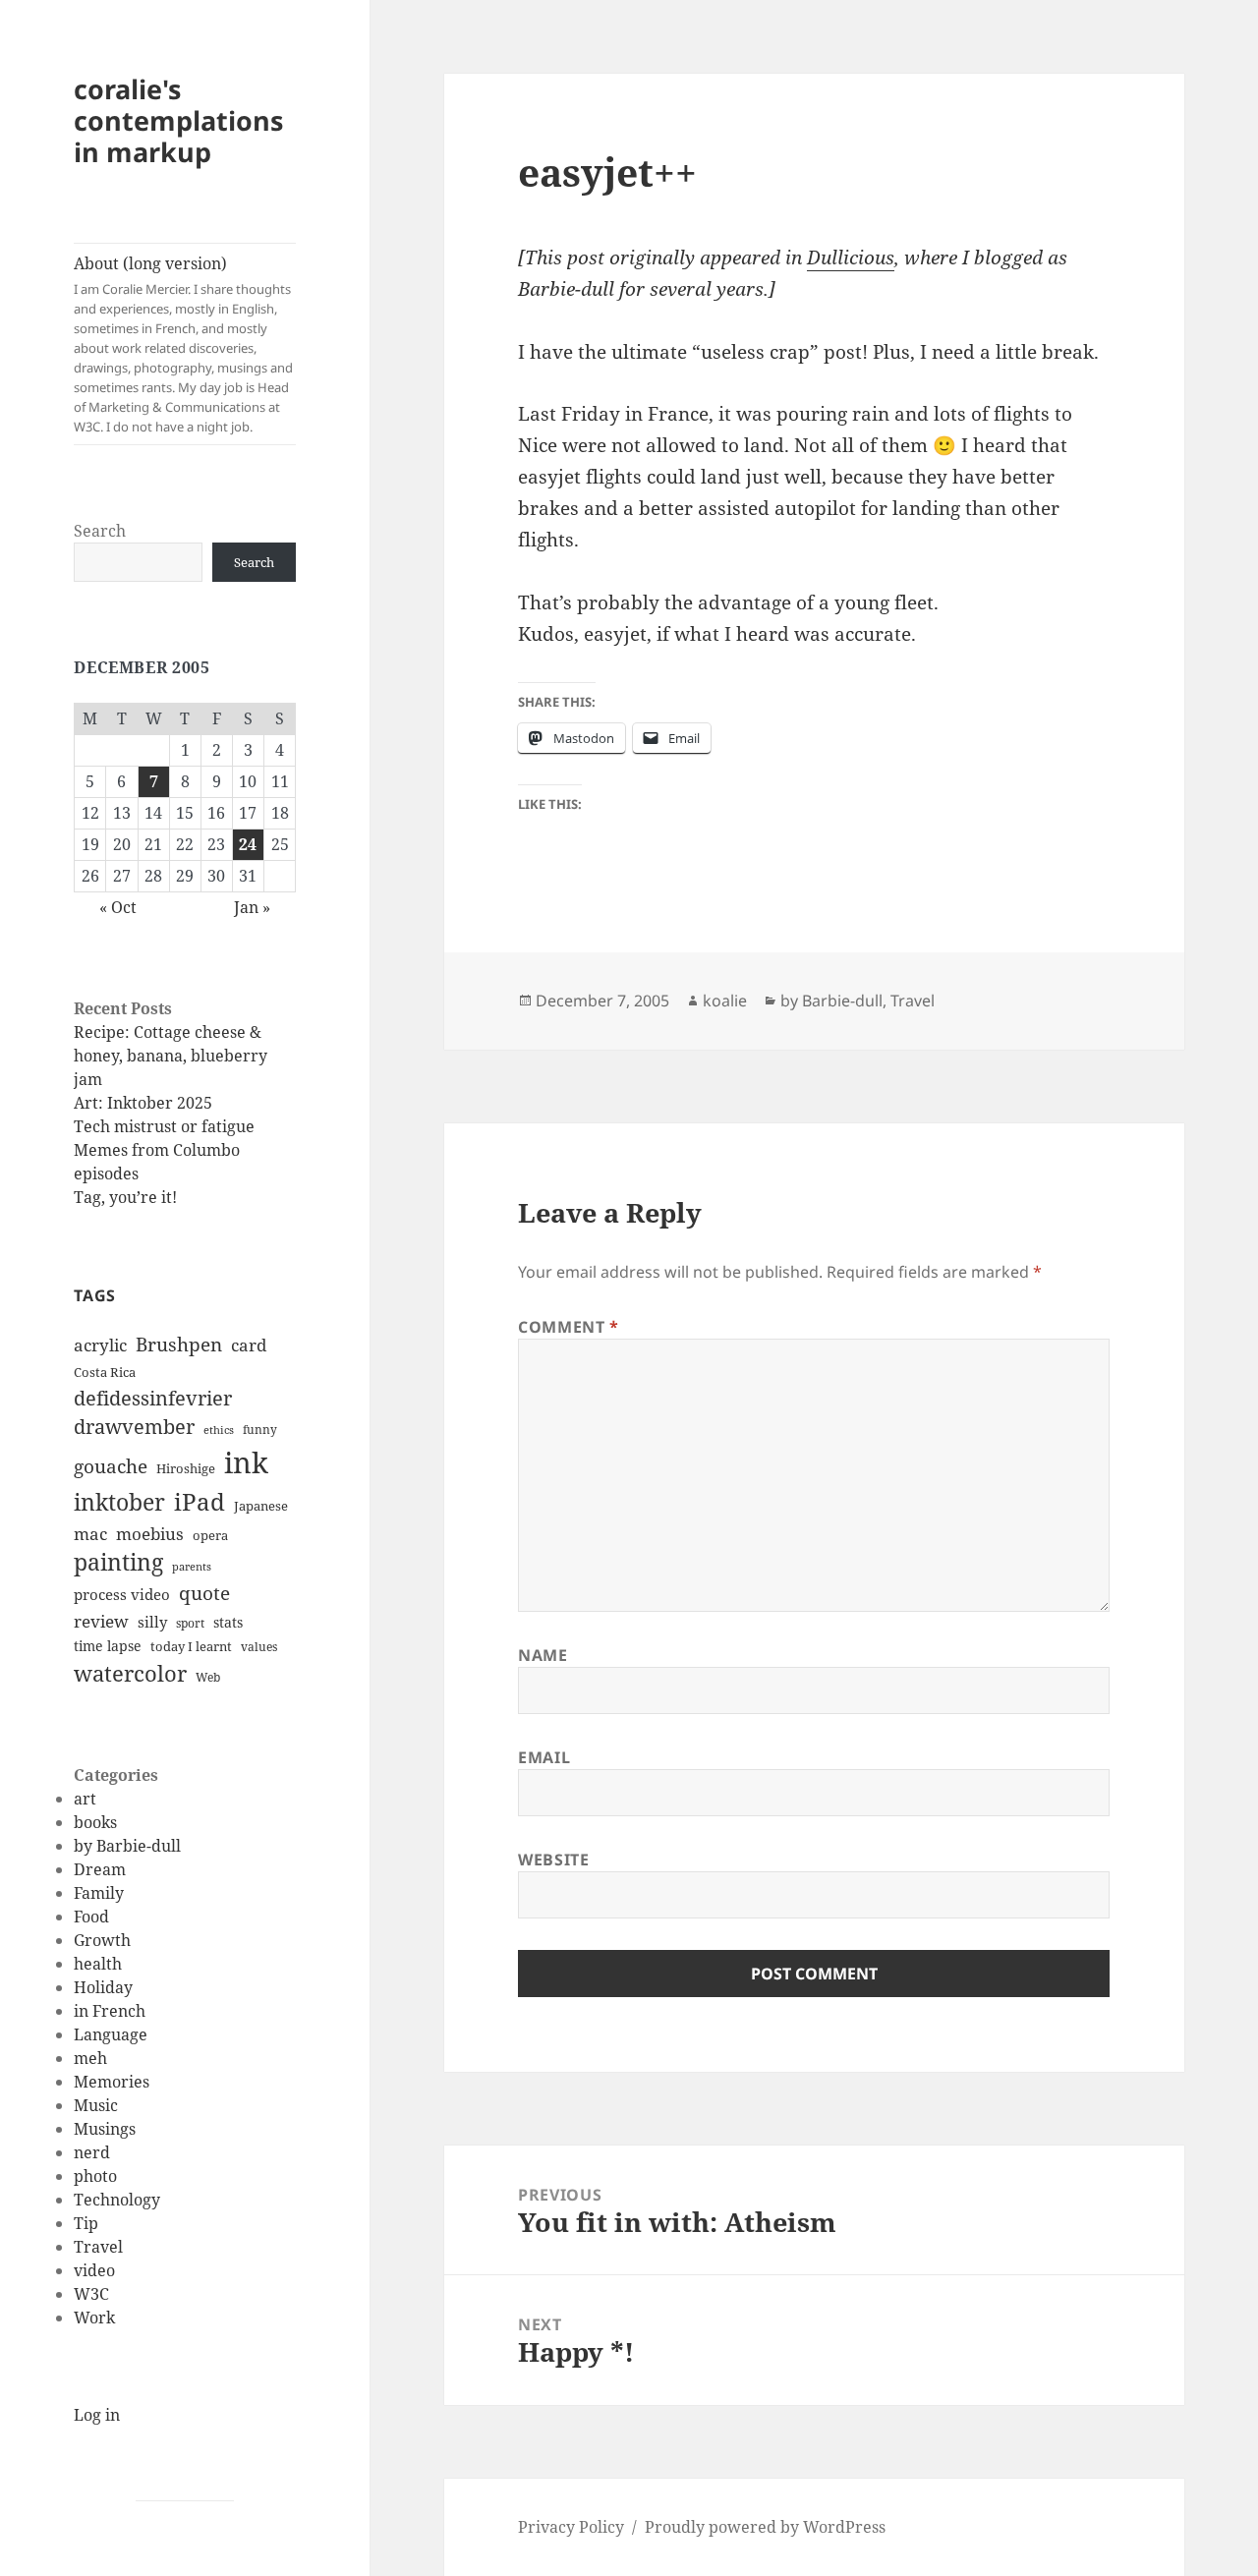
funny (260, 1430)
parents (192, 1567)
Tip (86, 2223)
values (259, 1647)
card (249, 1345)
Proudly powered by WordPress (765, 2527)
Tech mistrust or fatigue (164, 1126)
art (85, 1799)
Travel (98, 2247)
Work (94, 2318)
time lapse (108, 1646)
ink (246, 1462)
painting (118, 1562)
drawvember (134, 1427)
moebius (150, 1533)
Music (96, 2105)
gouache (111, 1466)
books (95, 1822)
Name (543, 1655)
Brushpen (179, 1344)
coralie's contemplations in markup (178, 120)
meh (90, 2058)
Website (553, 1860)
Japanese (261, 1506)
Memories (112, 2082)
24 (248, 844)
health (98, 1964)
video (94, 2270)
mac (90, 1533)
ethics (219, 1430)
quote (204, 1593)
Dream (100, 1869)
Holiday (103, 1987)
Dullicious (851, 258)
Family (99, 1893)
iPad (200, 1502)
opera (210, 1535)
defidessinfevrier (153, 1398)
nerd (92, 2152)
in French (110, 2011)
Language (111, 2034)
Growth (102, 1940)
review (101, 1621)
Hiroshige (186, 1468)
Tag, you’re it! (125, 1197)
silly (152, 1622)
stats (228, 1622)
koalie (725, 1001)
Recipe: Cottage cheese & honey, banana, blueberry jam (171, 1056)
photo (95, 2176)
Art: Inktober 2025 (143, 1103)
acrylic (100, 1345)
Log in (97, 2415)
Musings (105, 2129)
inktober (119, 1502)
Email (544, 1757)
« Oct (118, 907)
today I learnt (191, 1646)
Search (100, 531)
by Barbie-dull (127, 1846)
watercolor (130, 1673)
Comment (569, 1327)
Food (91, 1917)
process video (122, 1594)
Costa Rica (105, 1372)
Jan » (252, 907)
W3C (91, 2294)
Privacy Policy (571, 2527)
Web (208, 1677)
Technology (117, 2200)
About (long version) (183, 344)
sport (190, 1623)
